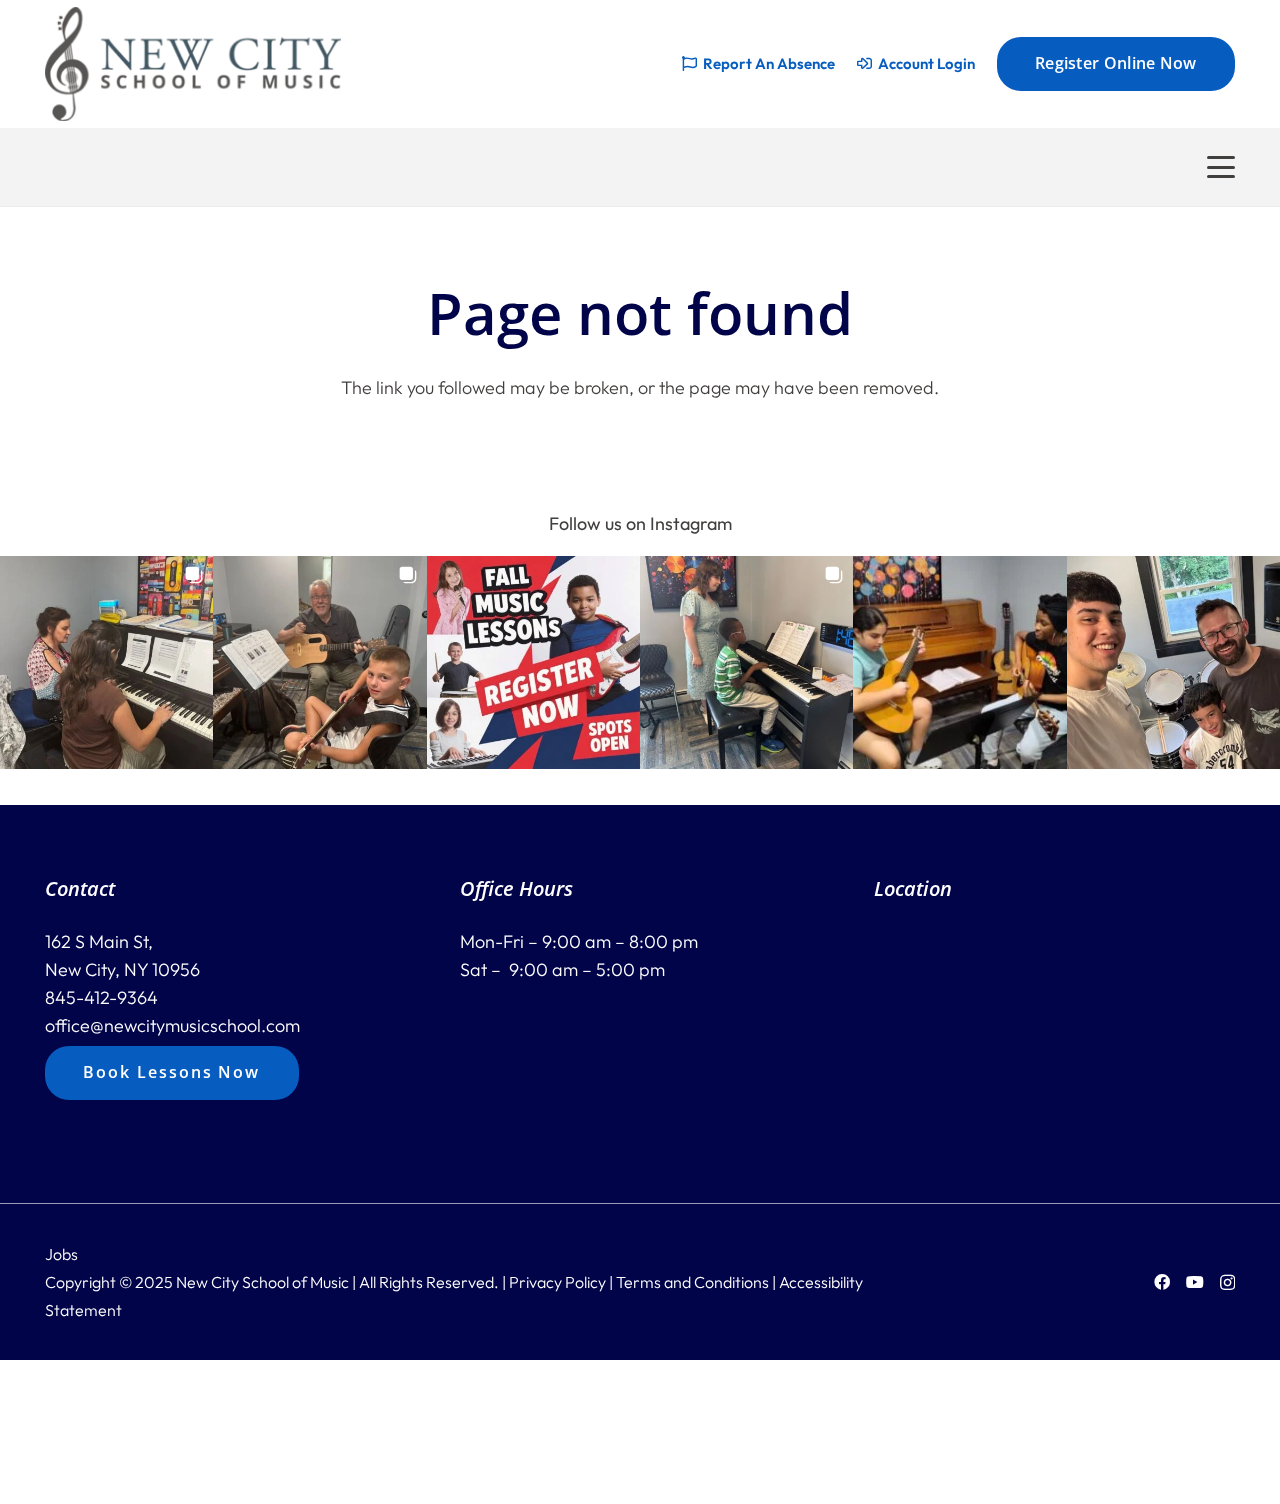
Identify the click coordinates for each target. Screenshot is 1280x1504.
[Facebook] (1162, 1282)
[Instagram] (1227, 1283)
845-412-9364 (101, 997)
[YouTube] (1195, 1282)
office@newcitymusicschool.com (172, 1025)
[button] (1221, 167)
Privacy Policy (557, 1282)
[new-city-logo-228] (193, 64)
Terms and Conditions (692, 1282)
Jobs (61, 1254)
